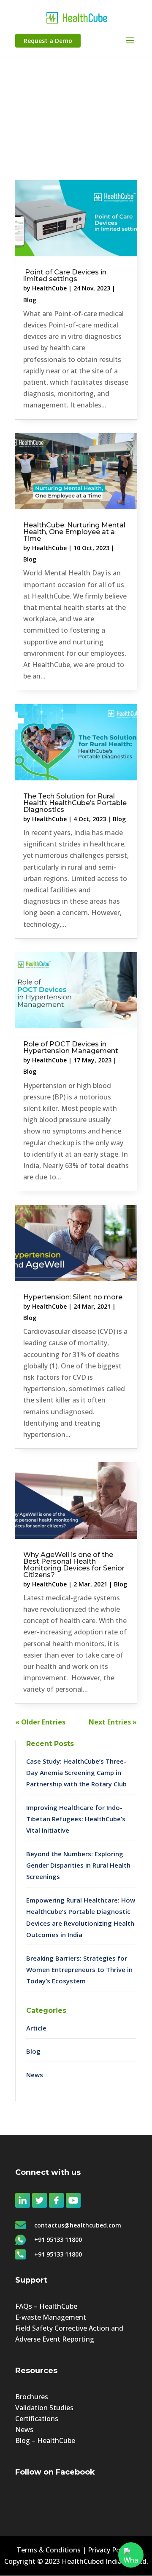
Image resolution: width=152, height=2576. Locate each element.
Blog (30, 300)
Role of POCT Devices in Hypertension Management (71, 1047)
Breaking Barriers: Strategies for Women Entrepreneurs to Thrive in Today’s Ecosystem (79, 1969)
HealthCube (49, 288)
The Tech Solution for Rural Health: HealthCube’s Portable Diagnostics (75, 803)
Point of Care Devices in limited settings (65, 275)
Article (36, 2028)
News (35, 2075)
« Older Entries (40, 1722)
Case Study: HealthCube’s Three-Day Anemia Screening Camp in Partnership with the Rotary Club (76, 1772)
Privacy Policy (109, 2550)
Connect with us (48, 2172)
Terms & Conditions (49, 2550)
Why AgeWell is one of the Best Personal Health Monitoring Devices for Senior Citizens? (74, 1565)
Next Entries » (113, 1722)
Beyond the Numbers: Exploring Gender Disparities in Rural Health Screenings (78, 1865)
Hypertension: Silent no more (73, 1297)
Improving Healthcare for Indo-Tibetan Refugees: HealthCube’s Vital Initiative (76, 1819)
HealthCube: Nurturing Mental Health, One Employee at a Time (74, 532)
